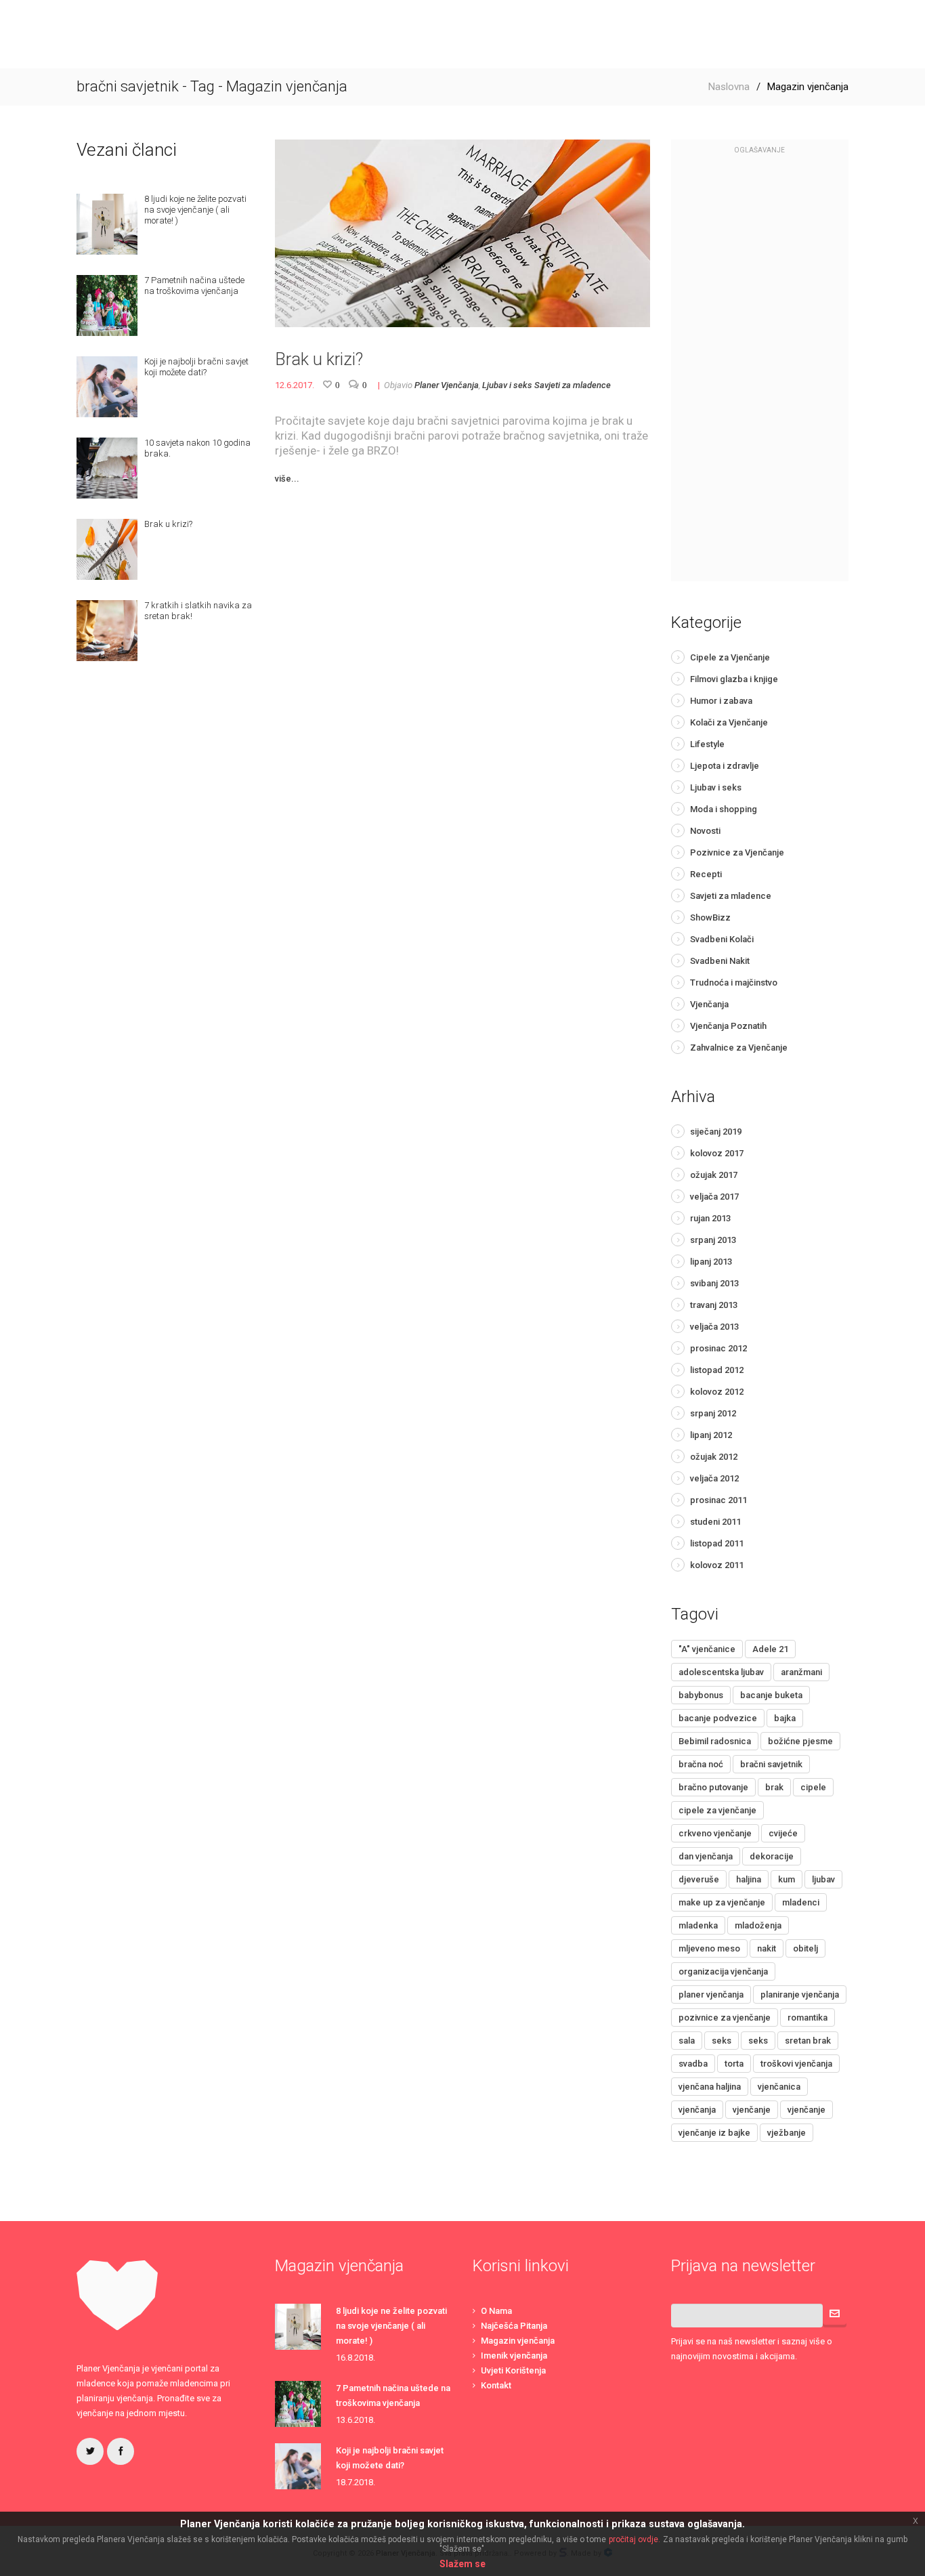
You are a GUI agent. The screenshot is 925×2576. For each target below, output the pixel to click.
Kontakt (496, 2385)
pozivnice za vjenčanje (725, 2018)
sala (687, 2041)
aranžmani (801, 1672)
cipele (813, 1787)
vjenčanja (697, 2110)
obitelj (805, 1948)
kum (787, 1879)
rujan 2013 (710, 1218)
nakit (767, 1948)
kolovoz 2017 (717, 1153)
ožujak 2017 (714, 1175)
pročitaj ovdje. (634, 2539)
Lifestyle (707, 744)
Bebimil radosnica (715, 1741)
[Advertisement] (760, 375)
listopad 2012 (717, 1370)
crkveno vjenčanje (715, 1833)
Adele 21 (770, 1649)
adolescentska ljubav (721, 1672)
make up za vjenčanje (722, 1902)
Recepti (706, 874)
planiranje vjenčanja (800, 1994)
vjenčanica (779, 2087)
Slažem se (462, 2564)
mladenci (801, 1902)
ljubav (823, 1879)
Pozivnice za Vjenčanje (737, 852)
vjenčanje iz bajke (714, 2133)
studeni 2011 (715, 1522)
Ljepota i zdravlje (725, 766)
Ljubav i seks (507, 385)
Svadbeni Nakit (720, 961)
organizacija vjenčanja (723, 1971)
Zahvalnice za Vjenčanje (739, 1048)
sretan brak (808, 2041)
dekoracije (772, 1856)
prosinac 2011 (718, 1500)
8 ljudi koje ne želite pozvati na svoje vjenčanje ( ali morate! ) (391, 2326)
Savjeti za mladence (573, 385)
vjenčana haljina (710, 2087)
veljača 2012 (714, 1478)
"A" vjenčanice (707, 1649)
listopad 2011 (717, 1543)
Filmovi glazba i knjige (734, 679)
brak (774, 1787)
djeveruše (699, 1879)
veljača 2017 (714, 1197)
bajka (785, 1718)
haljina (749, 1879)
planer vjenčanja (711, 1994)
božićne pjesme (800, 1741)
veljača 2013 (714, 1327)
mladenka (698, 1925)
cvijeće (783, 1833)
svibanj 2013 (714, 1283)
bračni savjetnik (771, 1764)
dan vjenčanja (706, 1856)
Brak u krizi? (319, 359)
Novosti (705, 831)
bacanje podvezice (718, 1718)
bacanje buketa (771, 1695)
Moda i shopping (724, 809)
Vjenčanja (709, 1004)
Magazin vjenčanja (518, 2341)
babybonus (701, 1695)
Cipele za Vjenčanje (730, 657)
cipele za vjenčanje (717, 1810)
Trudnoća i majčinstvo (734, 983)
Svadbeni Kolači (722, 939)
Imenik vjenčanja (514, 2356)
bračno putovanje (713, 1787)
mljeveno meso (709, 1948)
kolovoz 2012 (717, 1392)
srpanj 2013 (713, 1240)
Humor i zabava (721, 701)
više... (287, 479)
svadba (693, 2064)
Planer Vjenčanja (447, 385)
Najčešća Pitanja (514, 2326)
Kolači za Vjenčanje (729, 722)
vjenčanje (752, 2110)
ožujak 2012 (714, 1457)
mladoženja (758, 1925)
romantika (808, 2018)
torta (734, 2064)
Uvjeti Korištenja (513, 2370)
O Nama (496, 2311)
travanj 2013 (714, 1305)
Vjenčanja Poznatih (728, 1026)
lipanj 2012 (711, 1435)
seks (722, 2041)
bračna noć (701, 1764)
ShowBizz (710, 917)
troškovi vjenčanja (796, 2064)
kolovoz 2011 (717, 1565)
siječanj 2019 (716, 1132)
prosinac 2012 (718, 1348)
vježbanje (787, 2133)
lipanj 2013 (711, 1262)
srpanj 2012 (713, 1413)
